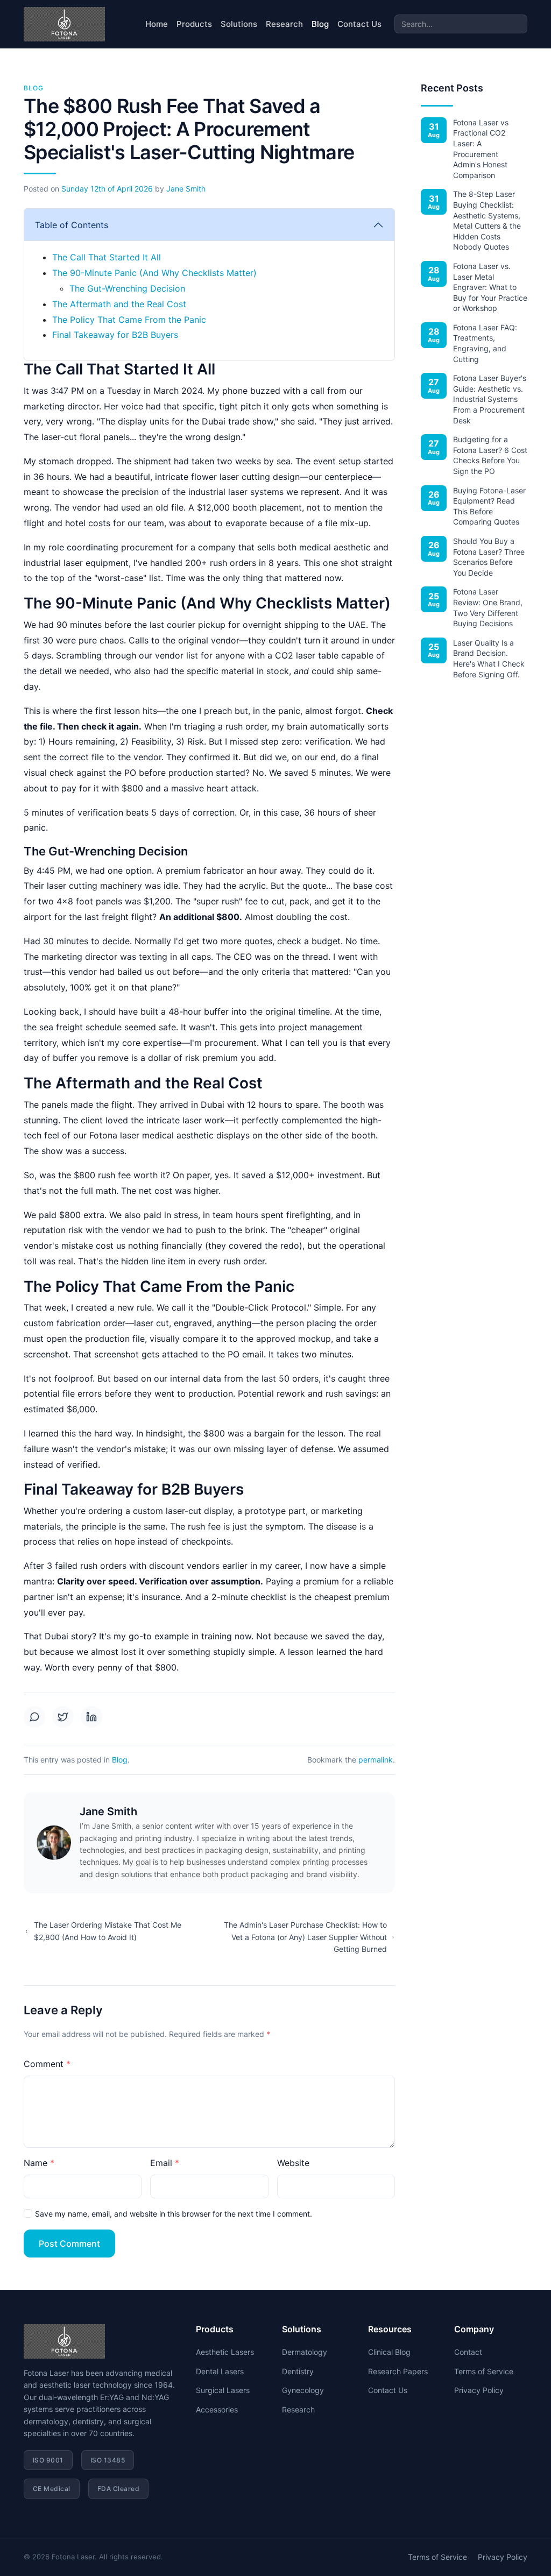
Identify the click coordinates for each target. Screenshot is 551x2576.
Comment (44, 2064)
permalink (376, 1760)
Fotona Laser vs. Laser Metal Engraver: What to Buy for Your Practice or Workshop (490, 287)
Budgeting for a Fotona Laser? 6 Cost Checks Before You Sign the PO (490, 455)
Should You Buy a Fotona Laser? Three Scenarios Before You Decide (489, 557)
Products (194, 24)
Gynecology (303, 2390)
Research (284, 24)
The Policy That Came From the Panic (129, 320)
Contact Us (359, 24)
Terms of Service (484, 2371)
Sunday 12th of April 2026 (107, 189)
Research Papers (398, 2371)
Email (161, 2163)
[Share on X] (63, 1717)
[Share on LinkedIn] (91, 1717)
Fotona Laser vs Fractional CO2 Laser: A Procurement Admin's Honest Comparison (481, 149)
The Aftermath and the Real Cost (119, 304)
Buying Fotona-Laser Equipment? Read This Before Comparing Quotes (489, 506)
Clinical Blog (389, 2352)
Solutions (239, 24)
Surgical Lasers (223, 2390)
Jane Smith (186, 189)
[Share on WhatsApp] (34, 1717)
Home (157, 24)
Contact (468, 2352)
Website (293, 2163)
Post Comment (69, 2244)
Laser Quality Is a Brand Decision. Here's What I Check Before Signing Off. (489, 659)
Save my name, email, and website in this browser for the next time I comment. (174, 2214)
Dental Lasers (220, 2371)
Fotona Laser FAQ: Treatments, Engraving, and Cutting (485, 343)
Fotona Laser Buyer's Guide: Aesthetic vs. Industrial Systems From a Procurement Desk (490, 399)
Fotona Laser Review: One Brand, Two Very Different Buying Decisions (488, 607)
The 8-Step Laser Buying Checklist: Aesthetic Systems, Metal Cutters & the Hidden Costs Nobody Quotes (487, 220)
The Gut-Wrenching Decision (127, 288)
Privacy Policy (479, 2390)
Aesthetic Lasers (225, 2352)
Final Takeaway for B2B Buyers (115, 335)
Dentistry (298, 2371)
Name (36, 2163)
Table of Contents (72, 225)
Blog (320, 24)
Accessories (217, 2409)
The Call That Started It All (107, 257)
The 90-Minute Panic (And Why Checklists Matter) (154, 273)
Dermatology (305, 2352)
